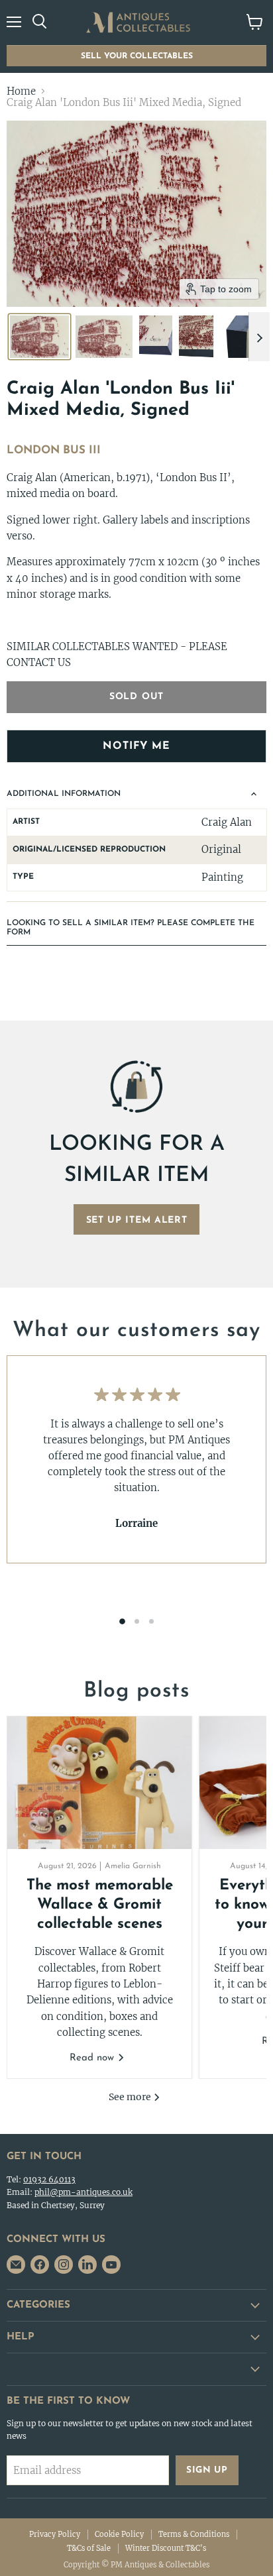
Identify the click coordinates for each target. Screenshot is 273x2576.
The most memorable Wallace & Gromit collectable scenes (100, 1905)
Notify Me (136, 746)
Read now (93, 2058)
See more (131, 2097)
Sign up (207, 2470)
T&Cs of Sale (89, 2548)
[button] (39, 337)
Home (21, 91)
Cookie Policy (119, 2534)
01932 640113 (49, 2179)
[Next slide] (259, 337)
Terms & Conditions (194, 2534)
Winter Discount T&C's (166, 2548)
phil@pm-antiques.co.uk (83, 2192)
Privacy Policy (55, 2534)
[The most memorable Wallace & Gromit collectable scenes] (99, 1783)
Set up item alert (137, 1220)
